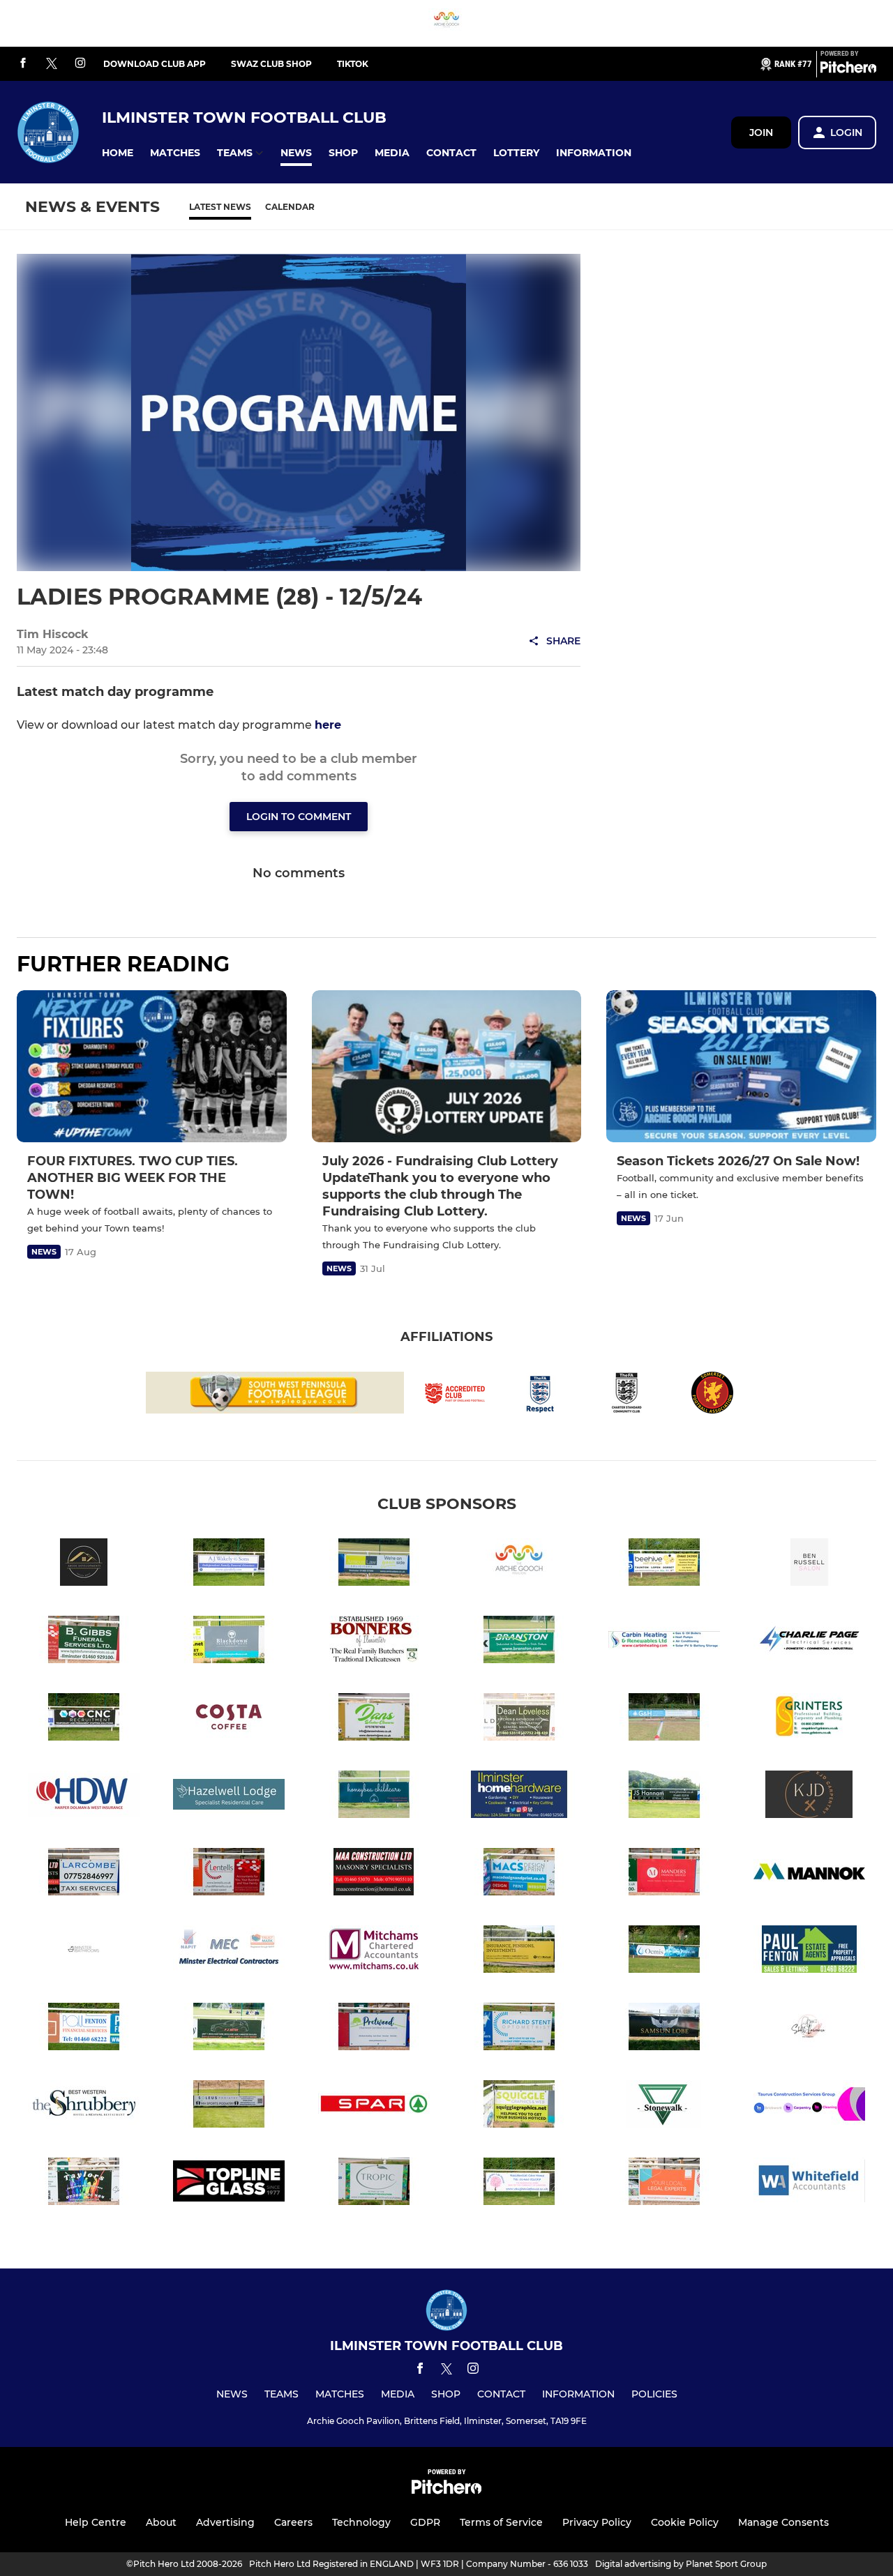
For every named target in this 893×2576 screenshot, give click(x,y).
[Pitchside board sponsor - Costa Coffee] (229, 1719)
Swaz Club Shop (271, 64)
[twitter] (52, 64)
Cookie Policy (685, 2522)
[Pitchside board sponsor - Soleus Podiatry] (229, 2106)
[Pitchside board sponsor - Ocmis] (664, 1952)
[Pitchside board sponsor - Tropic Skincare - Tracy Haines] (374, 2184)
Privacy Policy (597, 2522)
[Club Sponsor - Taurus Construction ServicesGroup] (809, 2106)
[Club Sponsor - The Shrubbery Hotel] (84, 2106)
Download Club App (155, 64)
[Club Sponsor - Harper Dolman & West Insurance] (84, 1797)
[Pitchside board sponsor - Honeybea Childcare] (374, 1797)
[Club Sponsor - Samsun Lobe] (664, 2029)
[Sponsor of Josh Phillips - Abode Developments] (84, 1564)
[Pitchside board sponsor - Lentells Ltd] (229, 1874)
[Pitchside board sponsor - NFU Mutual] (519, 1952)
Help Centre (96, 2522)
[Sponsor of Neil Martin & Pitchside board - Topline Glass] (229, 2184)
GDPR (425, 2522)
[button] (118, 153)
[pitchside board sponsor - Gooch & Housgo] (664, 1719)
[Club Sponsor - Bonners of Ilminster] (374, 1642)
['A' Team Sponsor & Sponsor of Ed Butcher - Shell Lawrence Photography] (809, 2029)
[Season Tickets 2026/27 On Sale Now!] (741, 1066)
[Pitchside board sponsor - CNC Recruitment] (84, 1719)
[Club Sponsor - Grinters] (809, 1719)
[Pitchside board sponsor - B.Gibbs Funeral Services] (84, 1642)
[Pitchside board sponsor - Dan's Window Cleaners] (374, 1719)
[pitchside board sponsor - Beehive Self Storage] (664, 1564)
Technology (361, 2522)
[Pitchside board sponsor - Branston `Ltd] (519, 1642)
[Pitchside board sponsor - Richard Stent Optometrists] (519, 2029)
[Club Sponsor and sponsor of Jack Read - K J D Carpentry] (809, 1797)
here (328, 725)
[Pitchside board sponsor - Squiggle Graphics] (519, 2106)
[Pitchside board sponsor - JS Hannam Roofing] (664, 1797)
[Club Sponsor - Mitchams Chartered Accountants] (374, 1952)
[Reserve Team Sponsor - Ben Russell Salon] (809, 1564)
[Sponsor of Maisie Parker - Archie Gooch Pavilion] (446, 23)
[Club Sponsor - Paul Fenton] (809, 1952)
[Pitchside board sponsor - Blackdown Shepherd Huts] (229, 1642)
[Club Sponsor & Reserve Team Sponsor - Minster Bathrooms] (84, 1952)
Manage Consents (783, 2522)
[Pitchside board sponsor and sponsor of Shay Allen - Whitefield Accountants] (809, 2184)
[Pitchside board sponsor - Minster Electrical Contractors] (229, 1952)
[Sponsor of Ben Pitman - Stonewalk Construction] (664, 2106)
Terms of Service (501, 2522)
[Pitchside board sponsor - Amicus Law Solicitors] (374, 1564)
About (161, 2522)
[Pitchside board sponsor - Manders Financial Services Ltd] (664, 1874)
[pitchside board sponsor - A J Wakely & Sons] (229, 1564)
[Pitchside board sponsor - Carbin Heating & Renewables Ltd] (664, 1642)
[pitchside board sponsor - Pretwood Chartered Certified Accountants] (374, 2029)
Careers (293, 2522)
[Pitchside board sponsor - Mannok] (809, 1874)
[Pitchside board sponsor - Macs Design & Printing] (519, 1874)
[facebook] (23, 64)
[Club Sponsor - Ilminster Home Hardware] (519, 1797)
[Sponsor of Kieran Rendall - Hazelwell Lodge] (229, 1797)
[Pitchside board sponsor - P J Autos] (229, 2029)
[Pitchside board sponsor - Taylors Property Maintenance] (84, 2184)
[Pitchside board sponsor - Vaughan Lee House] (519, 2184)
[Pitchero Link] (848, 70)
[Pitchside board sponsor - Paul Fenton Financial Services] (84, 2029)
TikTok (353, 64)
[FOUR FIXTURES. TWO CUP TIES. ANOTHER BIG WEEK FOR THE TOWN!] (152, 1066)
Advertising (225, 2522)
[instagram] (80, 64)
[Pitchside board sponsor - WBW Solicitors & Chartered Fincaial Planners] (664, 2184)
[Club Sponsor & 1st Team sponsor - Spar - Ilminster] (374, 2106)
